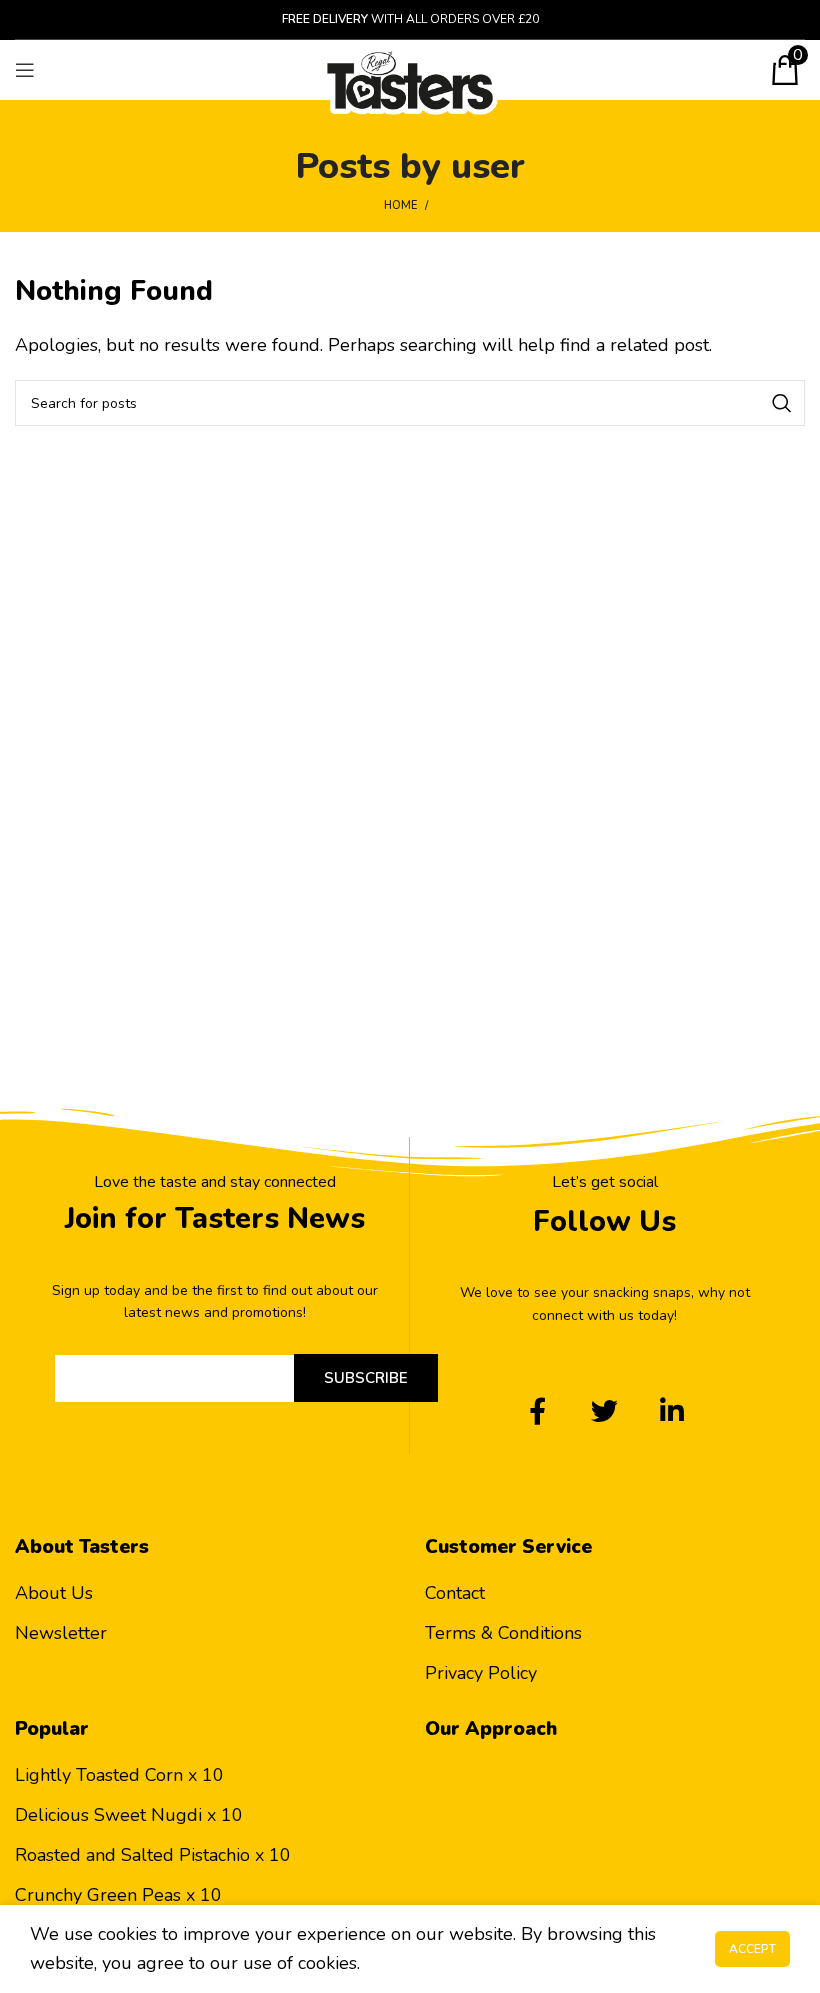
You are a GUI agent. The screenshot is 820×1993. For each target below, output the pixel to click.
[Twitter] (604, 1410)
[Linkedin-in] (671, 1410)
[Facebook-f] (537, 1410)
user (488, 166)
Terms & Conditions (503, 1633)
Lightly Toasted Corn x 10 (119, 1775)
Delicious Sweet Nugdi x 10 (129, 1815)
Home (400, 205)
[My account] (750, 70)
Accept (752, 1949)
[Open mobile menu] (25, 70)
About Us (54, 1593)
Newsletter (61, 1633)
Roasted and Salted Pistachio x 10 (153, 1855)
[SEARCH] (782, 403)
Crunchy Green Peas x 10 (118, 1895)
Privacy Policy (481, 1673)
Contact (455, 1593)
